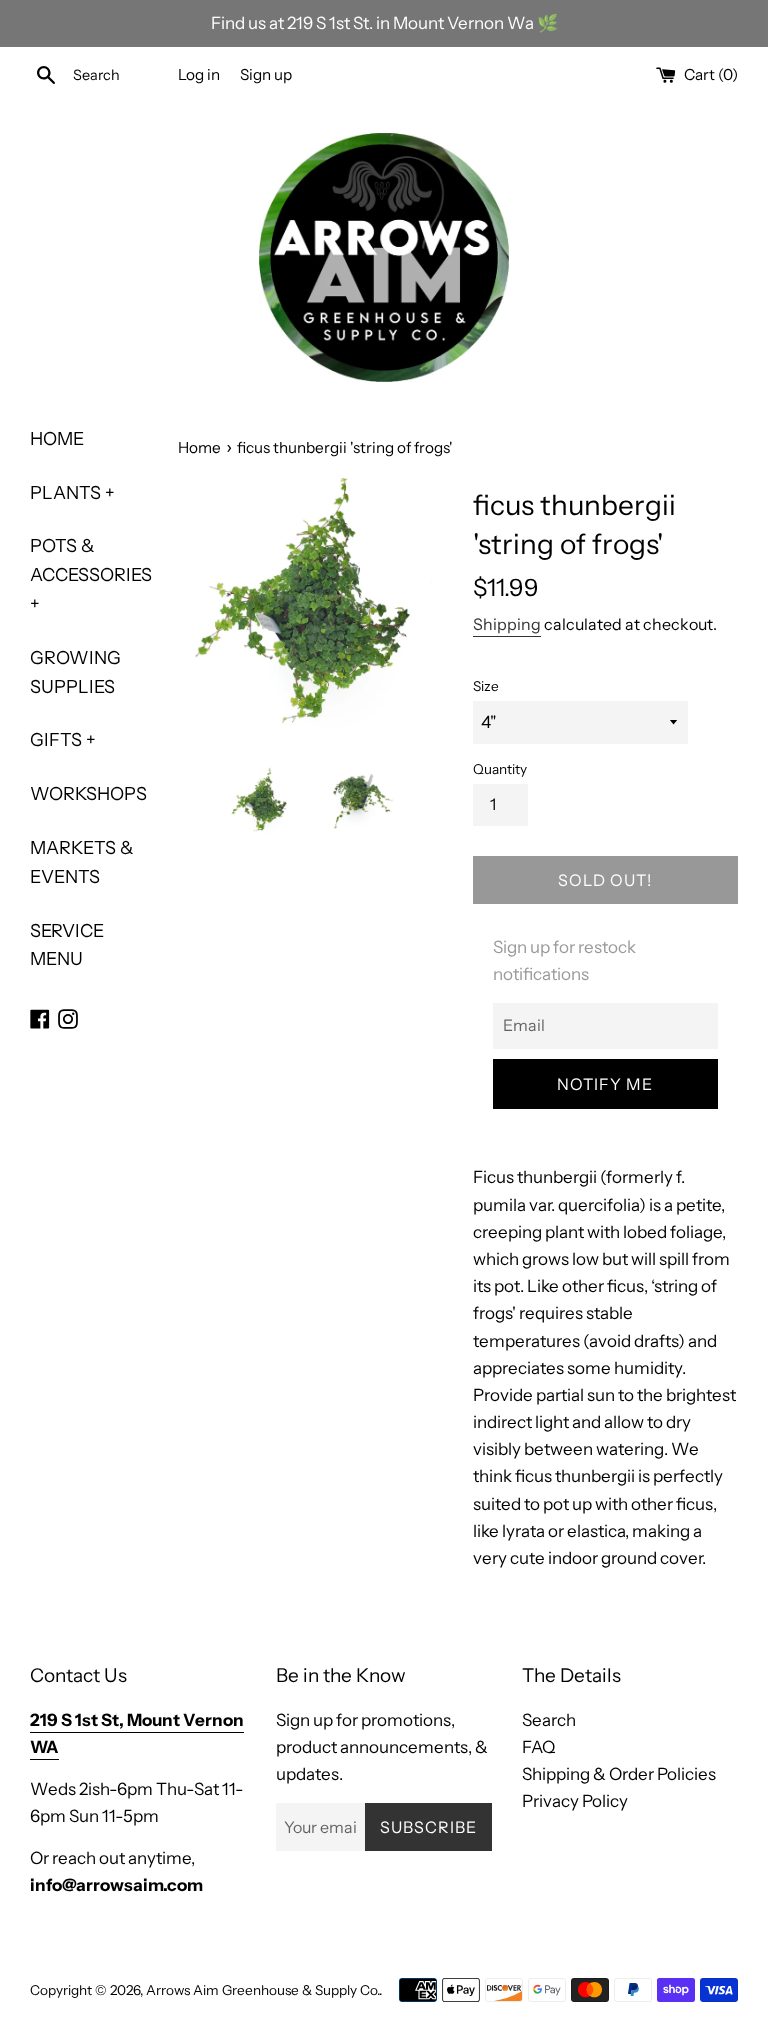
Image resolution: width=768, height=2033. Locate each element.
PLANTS (72, 493)
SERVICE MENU (67, 945)
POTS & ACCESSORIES (89, 575)
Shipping (507, 624)
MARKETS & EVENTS (82, 862)
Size (486, 686)
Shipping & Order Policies (619, 1774)
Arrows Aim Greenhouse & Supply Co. (262, 1990)
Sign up (266, 74)
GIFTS (63, 740)
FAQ (538, 1747)
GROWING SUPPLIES (75, 672)
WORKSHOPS (88, 794)
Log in (199, 74)
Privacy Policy (575, 1801)
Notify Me (605, 1084)
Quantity (500, 769)
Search (549, 1720)
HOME (57, 439)
